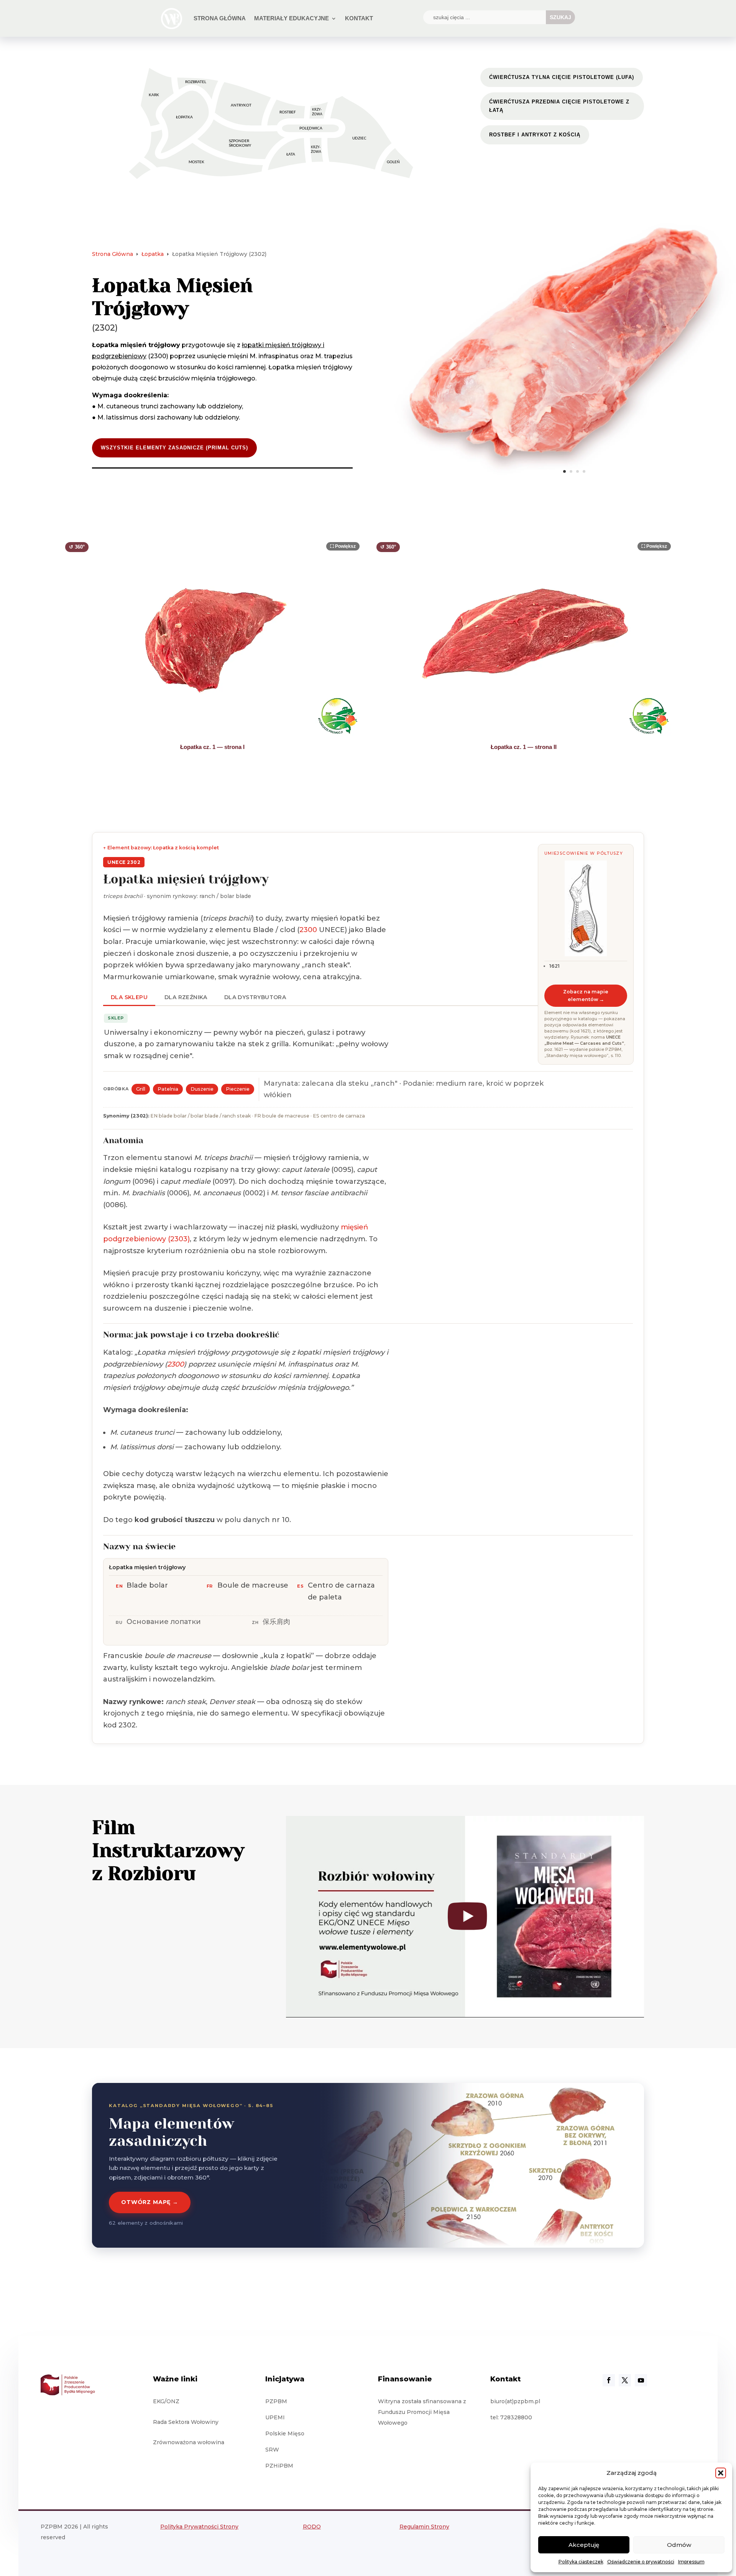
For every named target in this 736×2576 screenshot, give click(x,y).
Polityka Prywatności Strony (199, 2527)
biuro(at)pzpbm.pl (515, 2401)
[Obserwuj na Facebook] (609, 2380)
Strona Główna (220, 18)
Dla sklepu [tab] (129, 997)
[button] (721, 2473)
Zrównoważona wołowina (189, 2442)
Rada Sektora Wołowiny (186, 2422)
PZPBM (276, 2401)
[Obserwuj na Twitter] (625, 2380)
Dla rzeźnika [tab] (186, 997)
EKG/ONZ (166, 2401)
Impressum (691, 2562)
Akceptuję (584, 2545)
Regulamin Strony (424, 2527)
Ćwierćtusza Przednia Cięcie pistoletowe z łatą (559, 106)
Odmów (679, 2545)
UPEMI (275, 2417)
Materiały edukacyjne (292, 18)
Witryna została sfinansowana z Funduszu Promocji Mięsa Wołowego (422, 2412)
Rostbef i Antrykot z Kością (535, 135)
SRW (272, 2450)
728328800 (516, 2417)
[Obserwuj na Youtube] (641, 2380)
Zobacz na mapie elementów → (586, 995)
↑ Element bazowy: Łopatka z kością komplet (161, 848)
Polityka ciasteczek (581, 2562)
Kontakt (359, 18)
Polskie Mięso (285, 2433)
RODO (312, 2527)
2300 (308, 930)
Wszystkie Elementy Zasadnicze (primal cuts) (174, 448)
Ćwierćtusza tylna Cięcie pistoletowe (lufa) (562, 77)
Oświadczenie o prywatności (641, 2562)
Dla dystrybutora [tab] (255, 997)
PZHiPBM (279, 2466)
